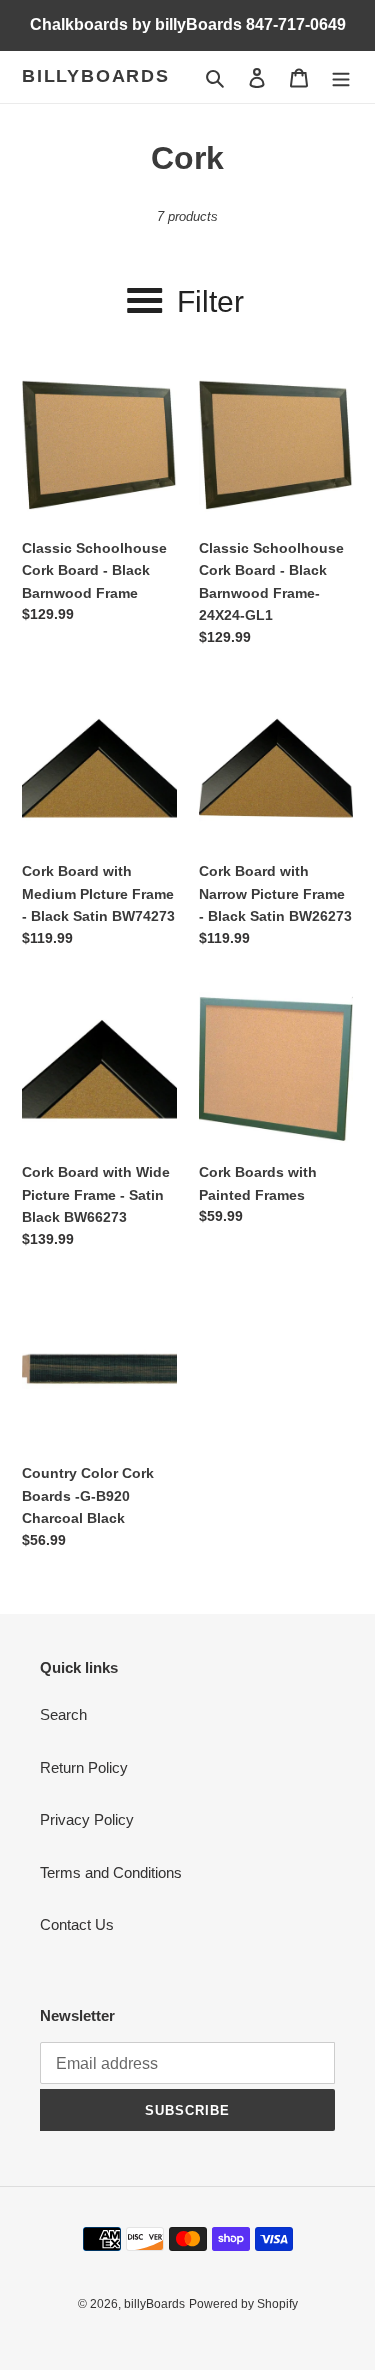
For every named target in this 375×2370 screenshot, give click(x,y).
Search (63, 1714)
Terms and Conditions (111, 1872)
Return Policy (84, 1767)
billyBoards (96, 76)
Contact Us (77, 1924)
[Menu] (341, 77)
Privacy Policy (87, 1819)
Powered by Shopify (243, 2304)
